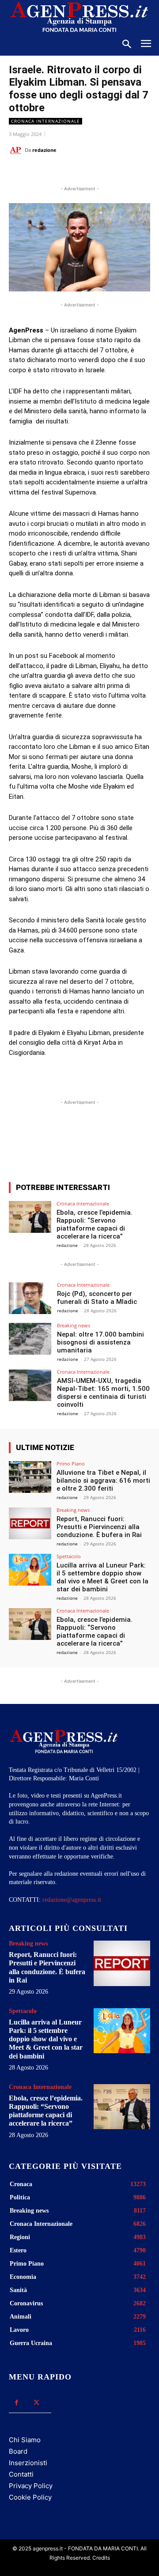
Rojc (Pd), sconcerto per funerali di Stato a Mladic (97, 1298)
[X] (66, 172)
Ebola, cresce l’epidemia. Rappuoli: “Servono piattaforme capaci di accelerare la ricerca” (95, 1224)
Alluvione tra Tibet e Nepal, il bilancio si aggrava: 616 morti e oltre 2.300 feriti (103, 1481)
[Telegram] (127, 172)
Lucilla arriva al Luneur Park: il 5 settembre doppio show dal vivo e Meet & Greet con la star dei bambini (102, 1577)
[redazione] (17, 150)
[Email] (106, 172)
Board (18, 2451)
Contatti (21, 2474)
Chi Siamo (25, 2440)
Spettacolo (69, 1556)
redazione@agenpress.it (72, 1900)
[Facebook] (45, 172)
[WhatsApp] (86, 172)
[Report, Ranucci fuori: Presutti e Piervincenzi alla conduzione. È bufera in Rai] (30, 1523)
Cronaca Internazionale (45, 121)
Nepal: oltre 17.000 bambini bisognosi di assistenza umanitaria (100, 1342)
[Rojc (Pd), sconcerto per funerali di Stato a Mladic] (30, 1298)
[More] (125, 1143)
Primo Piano (71, 1464)
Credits (101, 2558)
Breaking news (74, 1325)
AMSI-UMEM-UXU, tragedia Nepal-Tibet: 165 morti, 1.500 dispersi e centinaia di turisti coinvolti (103, 1393)
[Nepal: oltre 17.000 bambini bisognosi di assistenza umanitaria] (30, 1339)
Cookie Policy (30, 2497)
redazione (44, 150)
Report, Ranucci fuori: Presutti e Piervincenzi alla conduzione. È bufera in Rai (99, 1527)
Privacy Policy (31, 2486)
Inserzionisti (28, 2463)
